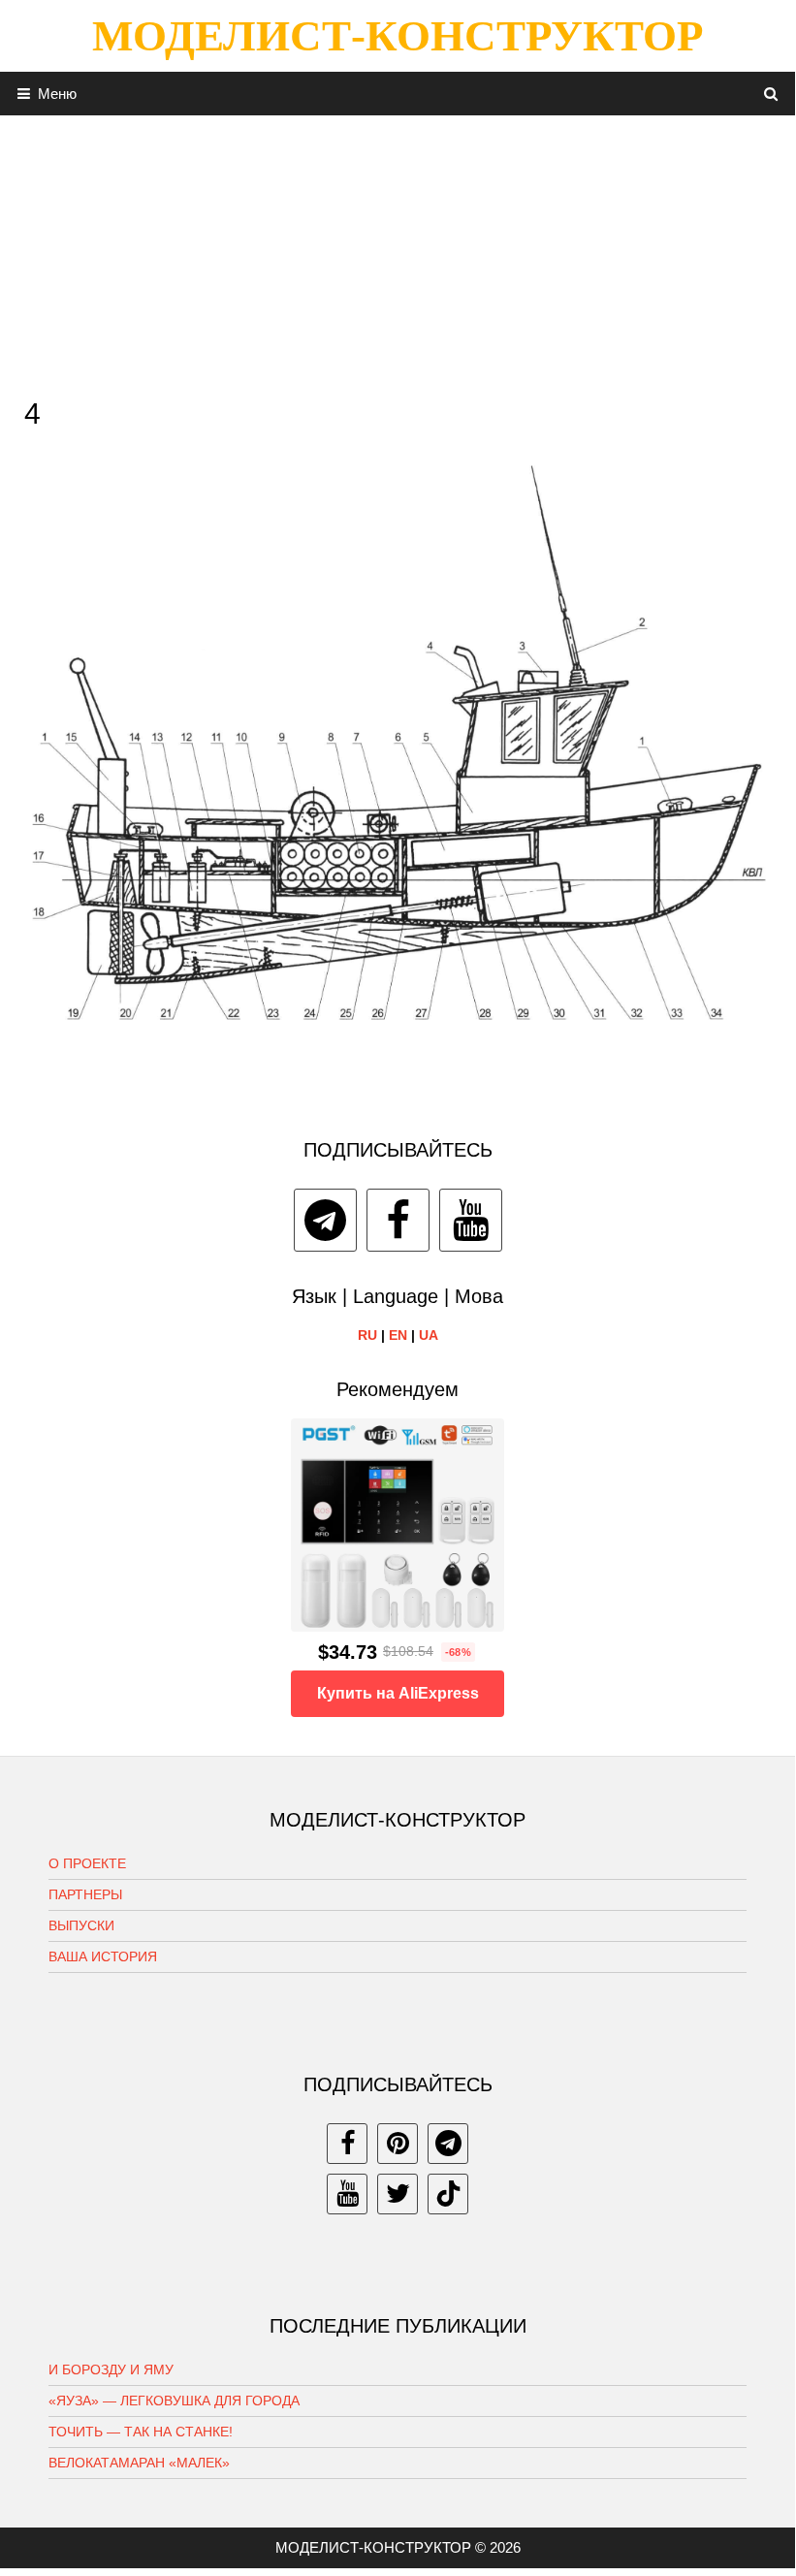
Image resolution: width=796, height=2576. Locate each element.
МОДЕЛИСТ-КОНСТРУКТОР (398, 36)
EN (398, 1335)
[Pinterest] (398, 2144)
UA (429, 1335)
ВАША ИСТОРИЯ (103, 1956)
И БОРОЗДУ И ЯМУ (111, 2369)
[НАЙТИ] (771, 94)
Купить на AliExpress (398, 1693)
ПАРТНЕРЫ (85, 1894)
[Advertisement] (398, 251)
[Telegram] (325, 1220)
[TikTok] (448, 2194)
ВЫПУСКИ (81, 1925)
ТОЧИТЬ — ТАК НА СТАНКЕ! (141, 2432)
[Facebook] (398, 1220)
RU (367, 1335)
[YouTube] (471, 1220)
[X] (398, 2194)
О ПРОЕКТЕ (87, 1863)
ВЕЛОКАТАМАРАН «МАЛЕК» (139, 2463)
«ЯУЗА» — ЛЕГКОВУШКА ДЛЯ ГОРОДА (174, 2401)
